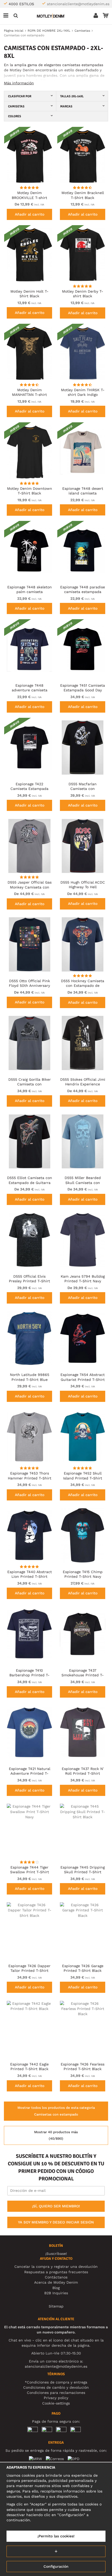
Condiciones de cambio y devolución (56, 2387)
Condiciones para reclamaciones (56, 2393)
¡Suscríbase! (56, 2254)
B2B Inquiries (56, 2293)
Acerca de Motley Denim (56, 2282)
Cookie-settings (56, 2403)
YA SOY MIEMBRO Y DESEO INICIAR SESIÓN (56, 2222)
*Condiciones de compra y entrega (56, 2382)
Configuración (56, 2566)
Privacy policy (56, 2398)
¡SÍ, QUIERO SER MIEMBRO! (56, 2206)
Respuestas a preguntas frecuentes (56, 2272)
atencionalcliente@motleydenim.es (78, 4)
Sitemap (56, 2306)
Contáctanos (56, 2277)
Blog (56, 2288)
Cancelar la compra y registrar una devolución (56, 2267)
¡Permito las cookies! (56, 2536)
